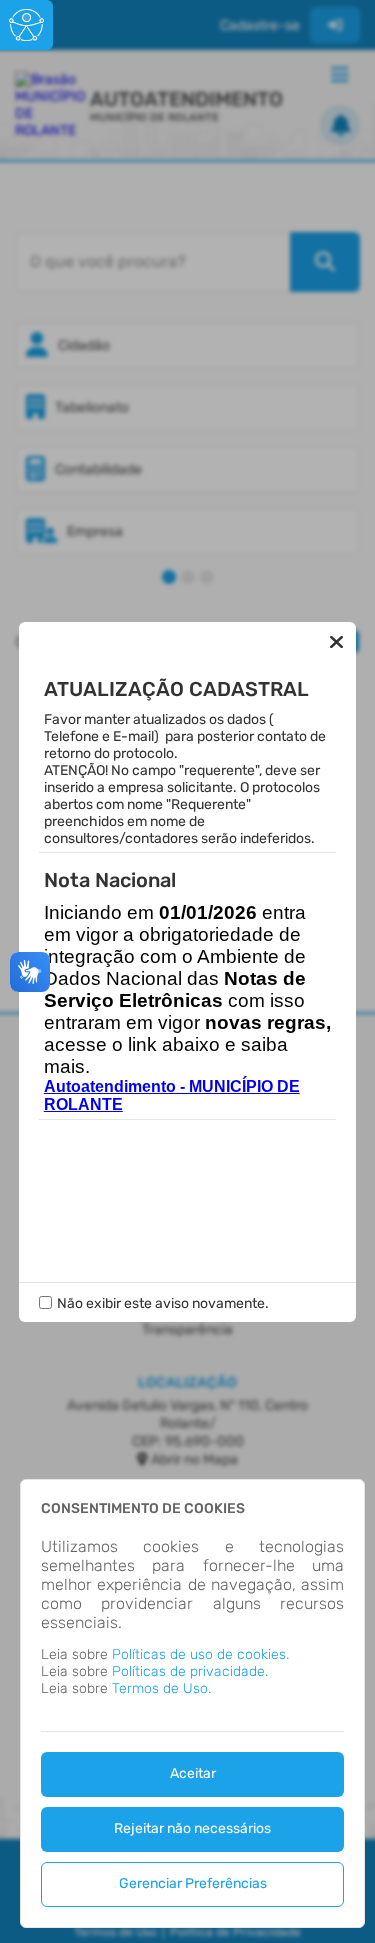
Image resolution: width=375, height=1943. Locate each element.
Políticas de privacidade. (190, 1671)
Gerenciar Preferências (193, 1883)
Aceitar (193, 1773)
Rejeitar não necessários (192, 1828)
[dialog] (192, 1703)
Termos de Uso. (161, 1688)
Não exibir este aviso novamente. (163, 1303)
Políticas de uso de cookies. (200, 1654)
